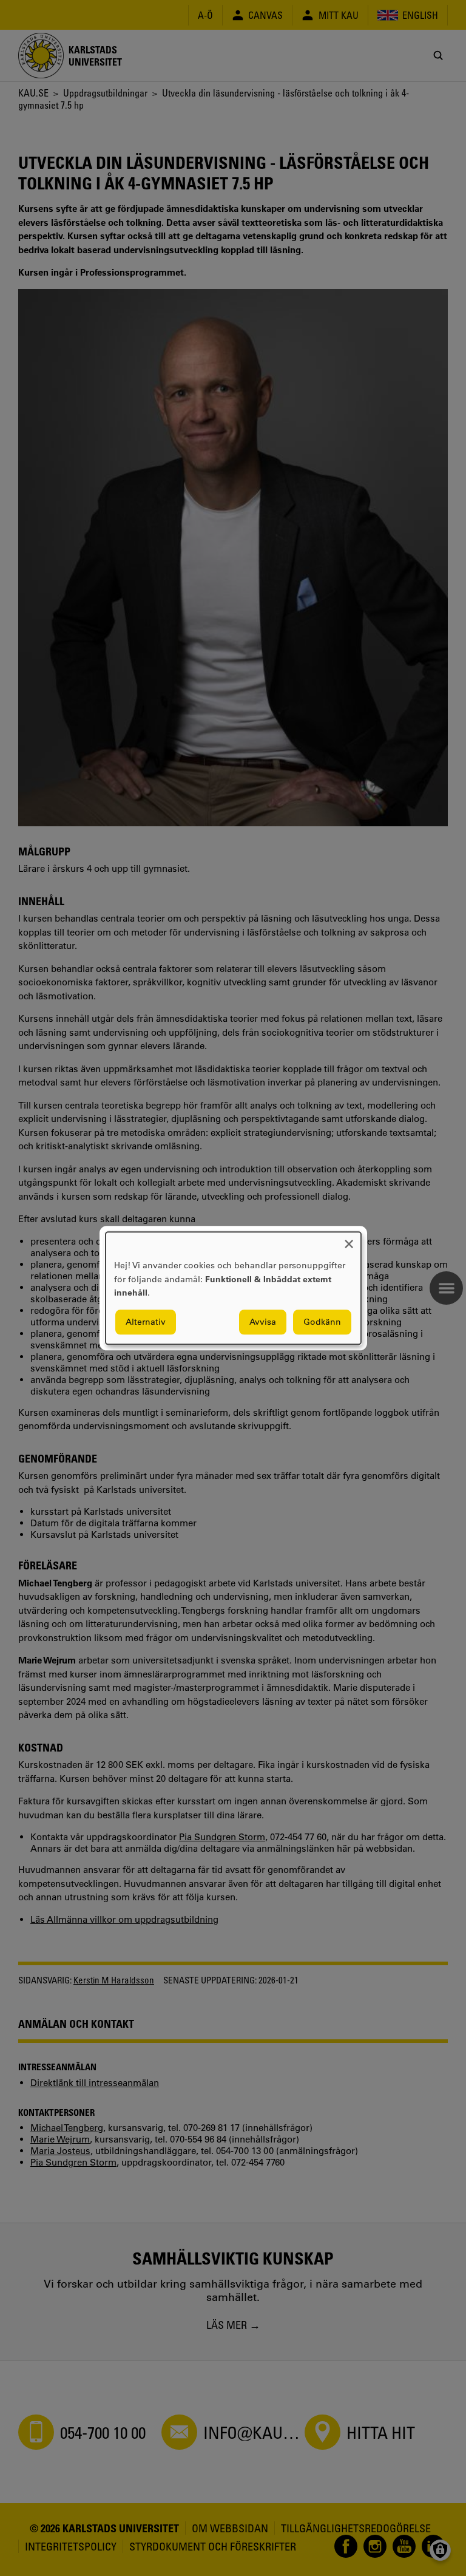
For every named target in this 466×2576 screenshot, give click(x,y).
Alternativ (146, 1322)
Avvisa (263, 1322)
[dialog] (233, 1288)
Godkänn (322, 1322)
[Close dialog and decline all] (349, 1239)
